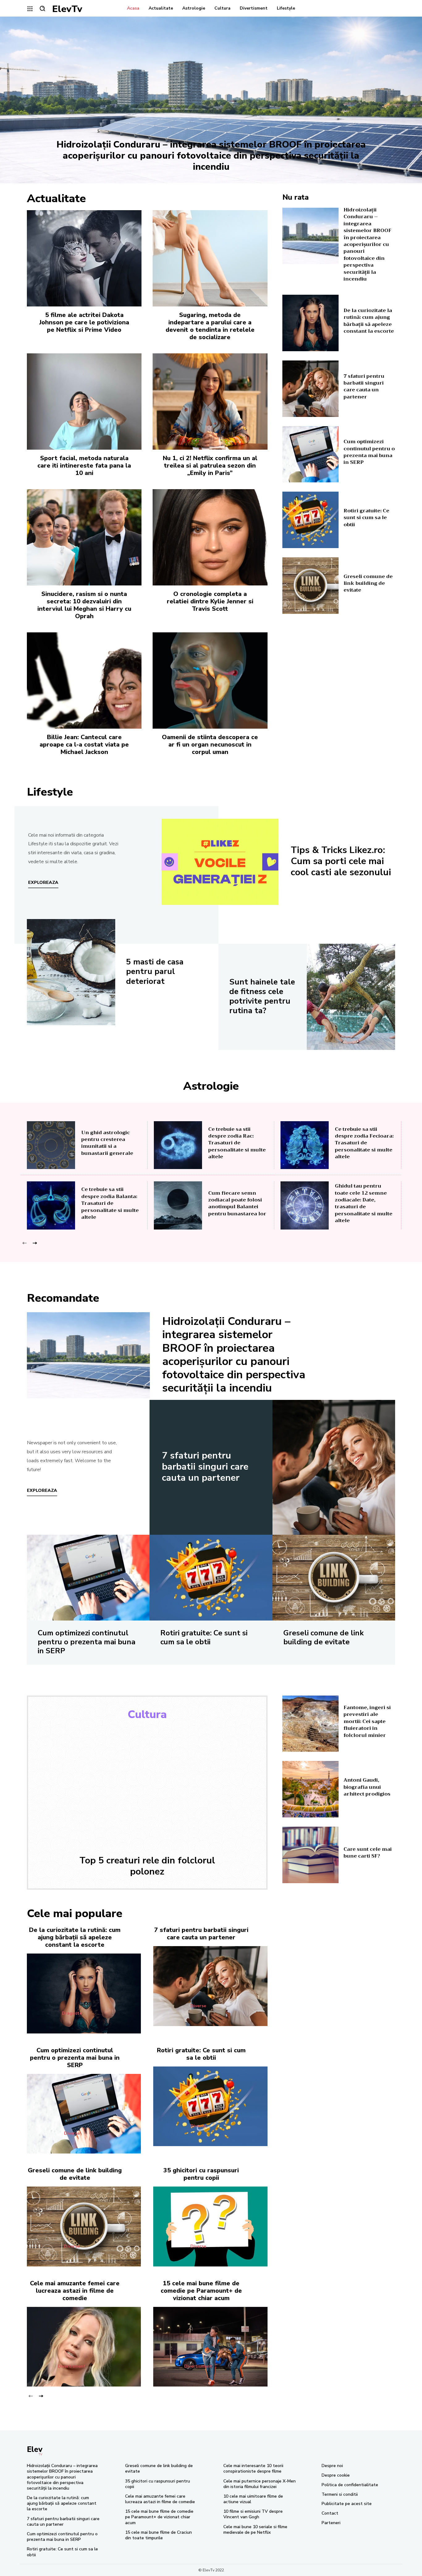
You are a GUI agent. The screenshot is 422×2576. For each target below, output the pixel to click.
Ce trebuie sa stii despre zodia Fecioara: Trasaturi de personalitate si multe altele (364, 1143)
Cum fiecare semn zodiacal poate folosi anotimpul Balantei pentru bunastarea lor (237, 1203)
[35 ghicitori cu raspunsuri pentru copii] (210, 2226)
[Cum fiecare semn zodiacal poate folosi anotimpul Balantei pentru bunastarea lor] (178, 1205)
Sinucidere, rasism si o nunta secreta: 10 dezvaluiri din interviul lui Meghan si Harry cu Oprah (84, 605)
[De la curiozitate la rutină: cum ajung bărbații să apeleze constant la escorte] (311, 323)
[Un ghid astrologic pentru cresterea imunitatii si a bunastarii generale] (51, 1145)
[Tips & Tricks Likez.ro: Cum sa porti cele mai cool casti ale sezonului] (220, 862)
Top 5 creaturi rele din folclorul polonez (147, 1866)
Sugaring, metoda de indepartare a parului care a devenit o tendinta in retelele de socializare (210, 326)
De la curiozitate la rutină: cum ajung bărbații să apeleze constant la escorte (369, 321)
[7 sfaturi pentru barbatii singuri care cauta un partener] (311, 389)
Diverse (198, 2006)
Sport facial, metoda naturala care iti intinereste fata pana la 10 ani (84, 466)
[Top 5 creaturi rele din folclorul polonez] (147, 1788)
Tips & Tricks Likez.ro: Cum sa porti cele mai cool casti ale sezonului (341, 861)
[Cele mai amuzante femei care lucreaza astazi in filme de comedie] (84, 2347)
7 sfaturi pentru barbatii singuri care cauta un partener (364, 387)
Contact (330, 2513)
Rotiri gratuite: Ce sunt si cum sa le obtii (366, 518)
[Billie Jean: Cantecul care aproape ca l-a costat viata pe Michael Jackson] (84, 680)
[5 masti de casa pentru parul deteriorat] (71, 972)
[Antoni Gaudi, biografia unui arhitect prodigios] (311, 1789)
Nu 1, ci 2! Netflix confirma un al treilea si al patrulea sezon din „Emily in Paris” (210, 466)
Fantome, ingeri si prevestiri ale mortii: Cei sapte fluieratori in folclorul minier (367, 1721)
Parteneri (331, 2523)
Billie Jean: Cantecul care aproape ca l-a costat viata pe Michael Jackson (84, 745)
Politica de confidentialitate (350, 2485)
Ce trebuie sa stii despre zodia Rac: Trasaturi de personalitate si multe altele (237, 1143)
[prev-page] (25, 1243)
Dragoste (72, 2013)
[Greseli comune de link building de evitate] (311, 586)
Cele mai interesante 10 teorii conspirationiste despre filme (253, 2468)
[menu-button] (30, 9)
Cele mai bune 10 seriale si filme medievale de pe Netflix (255, 2530)
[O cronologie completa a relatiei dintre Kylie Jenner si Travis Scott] (210, 537)
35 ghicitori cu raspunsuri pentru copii (201, 2174)
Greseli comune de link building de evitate (368, 583)
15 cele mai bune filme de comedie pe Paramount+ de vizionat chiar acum (201, 2291)
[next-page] (34, 1243)
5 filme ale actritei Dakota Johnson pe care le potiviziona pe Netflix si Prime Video (84, 322)
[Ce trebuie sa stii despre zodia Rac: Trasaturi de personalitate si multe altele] (178, 1145)
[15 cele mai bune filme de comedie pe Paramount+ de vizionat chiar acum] (210, 2347)
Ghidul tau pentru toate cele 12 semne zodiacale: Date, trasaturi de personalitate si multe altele (364, 1203)
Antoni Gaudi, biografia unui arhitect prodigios (367, 1787)
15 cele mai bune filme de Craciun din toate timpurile (158, 2535)
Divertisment (72, 2366)
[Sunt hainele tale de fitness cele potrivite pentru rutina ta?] (351, 997)
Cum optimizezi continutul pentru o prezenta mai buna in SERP (369, 452)
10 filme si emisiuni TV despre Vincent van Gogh (253, 2514)
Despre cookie (336, 2475)
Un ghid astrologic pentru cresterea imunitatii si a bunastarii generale (107, 1143)
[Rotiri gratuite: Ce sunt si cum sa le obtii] (311, 520)
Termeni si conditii (340, 2494)
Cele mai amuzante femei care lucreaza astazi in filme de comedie (75, 2291)
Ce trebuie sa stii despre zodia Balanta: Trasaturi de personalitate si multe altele (110, 1203)
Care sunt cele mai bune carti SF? (368, 1853)
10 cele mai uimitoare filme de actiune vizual (253, 2499)
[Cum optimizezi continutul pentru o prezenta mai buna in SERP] (311, 454)
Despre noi (332, 2466)
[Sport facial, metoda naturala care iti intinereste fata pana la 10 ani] (84, 402)
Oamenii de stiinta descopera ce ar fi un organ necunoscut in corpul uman (210, 745)
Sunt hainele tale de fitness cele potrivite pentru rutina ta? (262, 996)
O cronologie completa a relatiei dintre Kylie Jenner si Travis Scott (210, 601)
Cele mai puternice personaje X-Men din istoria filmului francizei (260, 2484)
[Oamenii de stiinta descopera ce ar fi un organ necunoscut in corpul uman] (210, 680)
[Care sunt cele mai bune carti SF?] (311, 1855)
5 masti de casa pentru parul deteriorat (155, 971)
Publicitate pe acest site (347, 2504)
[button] (42, 8)
